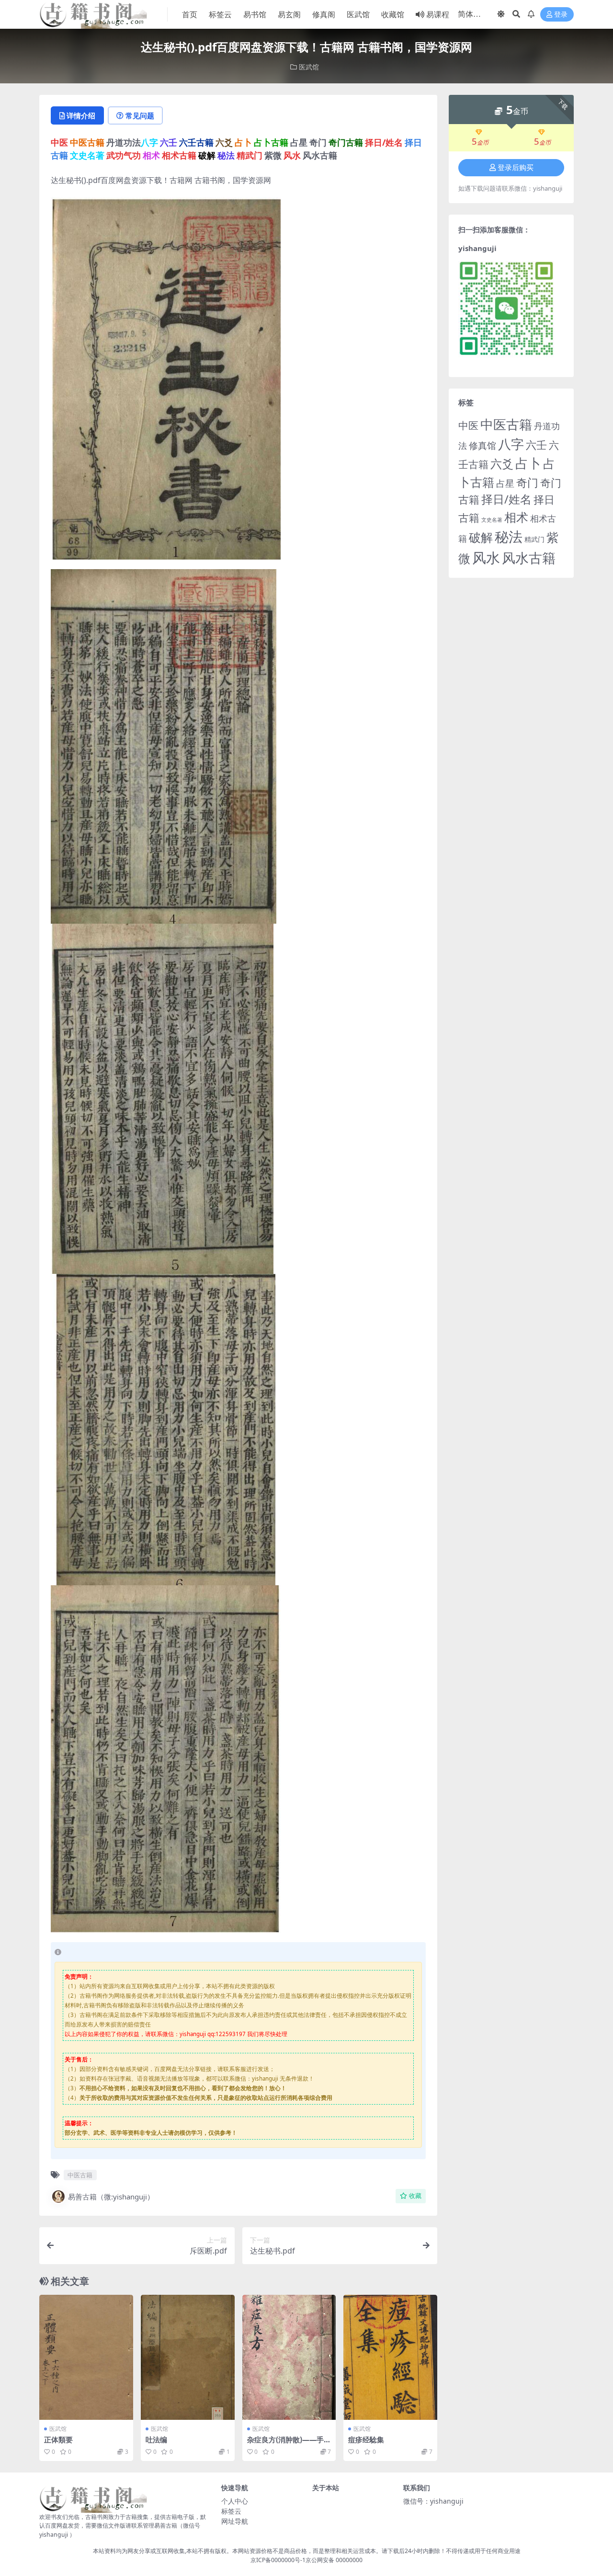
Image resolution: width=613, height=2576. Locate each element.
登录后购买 (516, 168)
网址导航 (235, 2521)
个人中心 (235, 2501)
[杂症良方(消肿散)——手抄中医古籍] (289, 2357)
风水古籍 (529, 558)
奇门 (527, 482)
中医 (468, 425)
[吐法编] (188, 2357)
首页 (190, 14)
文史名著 (492, 520)
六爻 (502, 464)
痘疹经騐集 (366, 2439)
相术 (516, 517)
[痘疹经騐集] (390, 2357)
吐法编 (156, 2439)
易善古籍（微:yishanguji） (111, 2197)
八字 (511, 444)
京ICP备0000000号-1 (278, 2560)
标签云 (220, 14)
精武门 (534, 539)
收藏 (415, 2196)
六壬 (536, 445)
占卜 (528, 463)
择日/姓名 (506, 499)
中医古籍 (80, 2175)
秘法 (509, 537)
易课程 (438, 14)
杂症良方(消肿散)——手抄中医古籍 (289, 2444)
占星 (505, 483)
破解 (481, 537)
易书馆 (255, 14)
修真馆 (482, 445)
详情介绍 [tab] (81, 115)
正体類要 (58, 2439)
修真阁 (324, 14)
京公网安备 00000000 (334, 2560)
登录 (561, 15)
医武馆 (358, 14)
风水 (486, 557)
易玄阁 (289, 14)
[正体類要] (86, 2357)
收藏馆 (393, 14)
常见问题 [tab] (140, 115)
